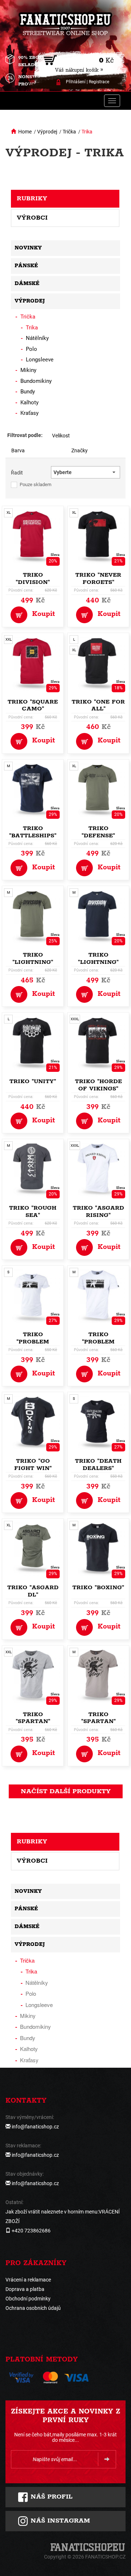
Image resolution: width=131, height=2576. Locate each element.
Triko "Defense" (98, 832)
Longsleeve (40, 360)
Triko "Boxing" (98, 1588)
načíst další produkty (66, 1791)
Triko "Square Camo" (33, 706)
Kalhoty (29, 402)
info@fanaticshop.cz (35, 2127)
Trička (69, 132)
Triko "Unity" (33, 1081)
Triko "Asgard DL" (33, 1591)
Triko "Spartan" (33, 1718)
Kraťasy (29, 413)
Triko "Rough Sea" (33, 1212)
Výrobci (32, 218)
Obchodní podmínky (28, 2299)
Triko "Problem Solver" (33, 1342)
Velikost (61, 436)
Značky (80, 450)
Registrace (99, 82)
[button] (86, 472)
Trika (87, 132)
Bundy (28, 392)
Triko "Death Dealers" (98, 1465)
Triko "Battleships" (33, 832)
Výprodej (47, 132)
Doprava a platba (25, 2289)
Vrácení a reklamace (28, 2280)
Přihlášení (76, 82)
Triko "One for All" (98, 706)
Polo (31, 349)
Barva (18, 450)
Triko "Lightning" (33, 959)
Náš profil (50, 2497)
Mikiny (28, 370)
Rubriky (32, 199)
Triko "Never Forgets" (98, 579)
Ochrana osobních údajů (33, 2308)
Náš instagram (59, 2521)
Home (25, 132)
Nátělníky (37, 338)
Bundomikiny (36, 381)
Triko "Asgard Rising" (98, 1212)
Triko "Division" (33, 579)
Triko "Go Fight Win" (33, 1465)
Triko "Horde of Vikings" (98, 1085)
